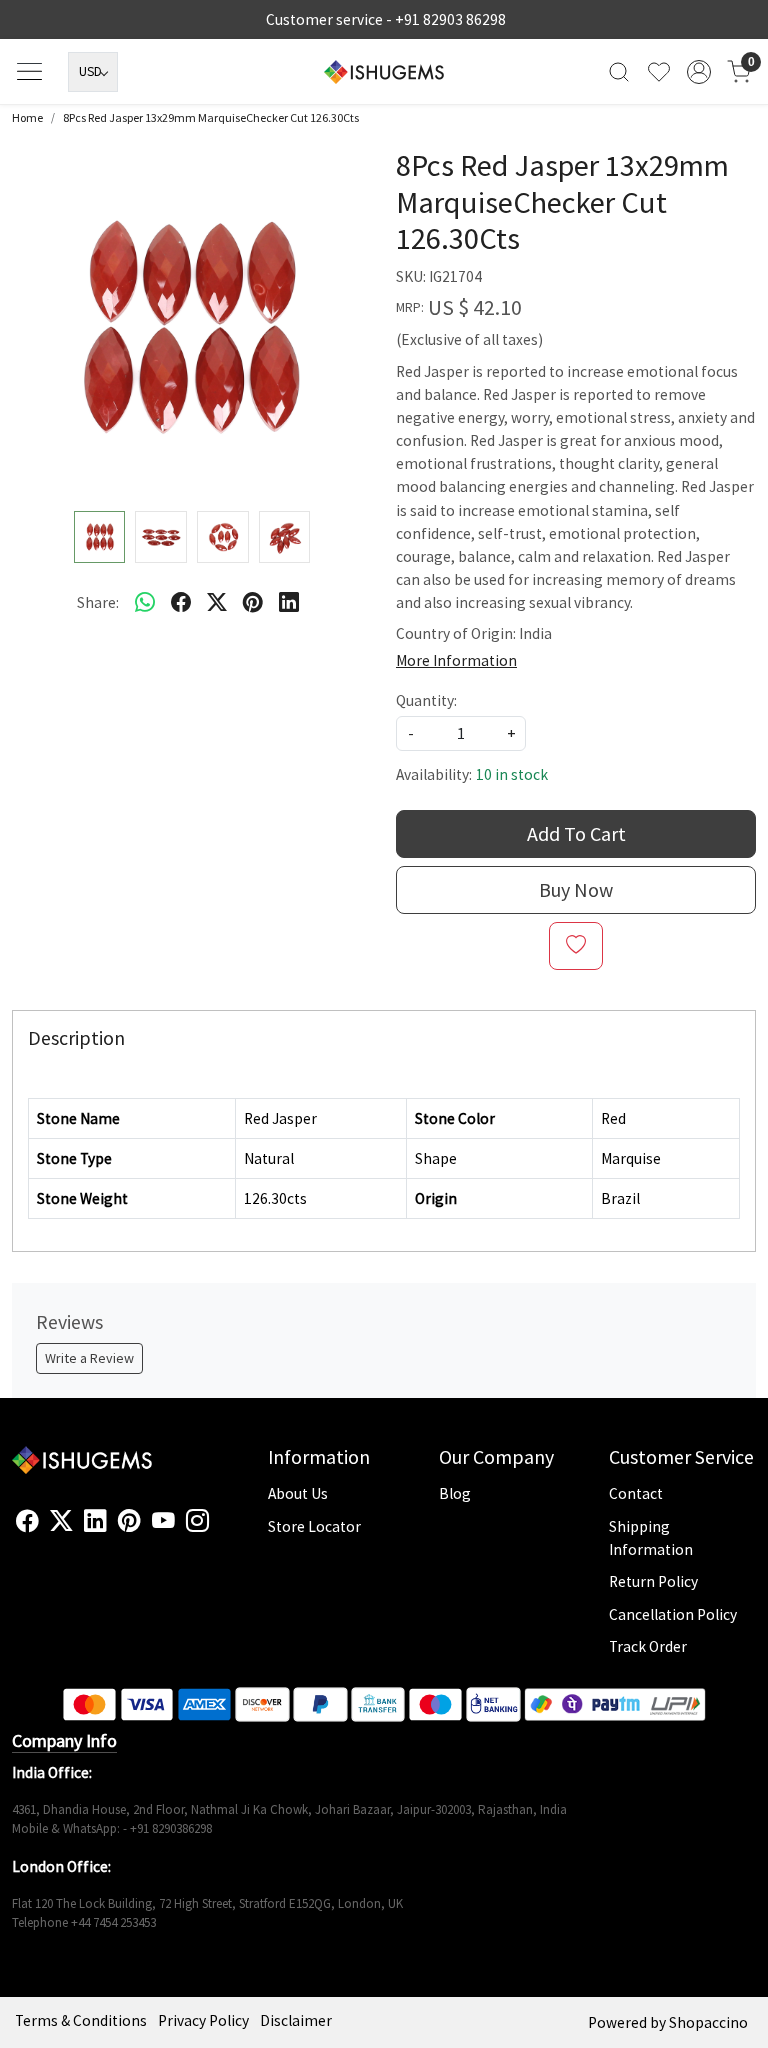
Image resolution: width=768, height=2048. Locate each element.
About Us (298, 1493)
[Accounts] (699, 72)
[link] (619, 71)
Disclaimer (296, 2020)
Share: (98, 602)
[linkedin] (289, 602)
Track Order (648, 1646)
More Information (456, 660)
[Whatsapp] (145, 602)
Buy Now (576, 889)
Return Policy (653, 1581)
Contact (636, 1493)
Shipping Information (651, 1538)
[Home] (384, 72)
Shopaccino (708, 2022)
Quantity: (426, 700)
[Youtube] (163, 1521)
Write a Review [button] (89, 1358)
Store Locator (314, 1526)
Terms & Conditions (81, 2020)
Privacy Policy (203, 2020)
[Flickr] (220, 1529)
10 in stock (512, 774)
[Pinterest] (129, 1521)
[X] (61, 1521)
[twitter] (217, 602)
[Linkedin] (95, 1521)
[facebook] (181, 602)
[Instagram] (197, 1521)
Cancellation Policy (673, 1614)
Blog (455, 1493)
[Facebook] (27, 1521)
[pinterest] (253, 602)
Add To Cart (576, 833)
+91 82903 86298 (450, 19)
